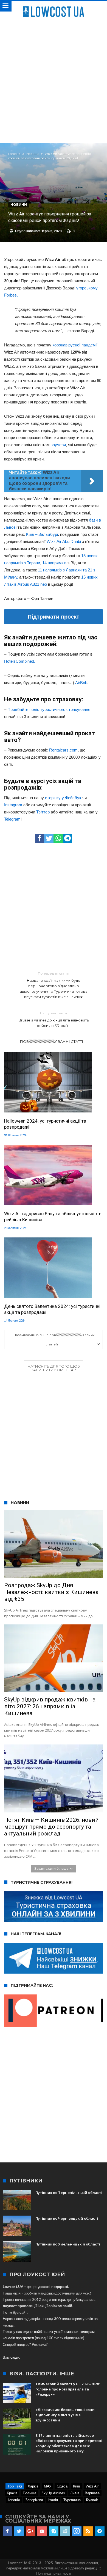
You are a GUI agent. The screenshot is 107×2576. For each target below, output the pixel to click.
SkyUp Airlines (53, 2493)
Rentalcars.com (63, 750)
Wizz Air (92, 2486)
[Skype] (54, 2531)
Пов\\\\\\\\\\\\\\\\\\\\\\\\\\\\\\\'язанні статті (52, 1041)
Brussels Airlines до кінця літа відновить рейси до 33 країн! (54, 1019)
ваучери (58, 445)
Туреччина (72, 2500)
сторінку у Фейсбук (63, 798)
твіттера (58, 2299)
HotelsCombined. (20, 661)
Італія (53, 2500)
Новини (33, 154)
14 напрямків (54, 563)
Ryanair (92, 2500)
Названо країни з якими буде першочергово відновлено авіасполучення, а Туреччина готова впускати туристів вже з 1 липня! (54, 985)
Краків (12, 2493)
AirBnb (81, 683)
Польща (29, 2493)
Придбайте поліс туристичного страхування (49, 709)
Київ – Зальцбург (42, 534)
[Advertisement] (54, 79)
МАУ (48, 2486)
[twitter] (49, 838)
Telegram (12, 819)
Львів (75, 2493)
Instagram (13, 805)
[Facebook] (8, 2531)
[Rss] (88, 2531)
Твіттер (43, 812)
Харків (33, 2486)
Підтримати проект (54, 617)
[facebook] (40, 838)
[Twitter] (19, 2531)
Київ (77, 2486)
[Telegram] (100, 2531)
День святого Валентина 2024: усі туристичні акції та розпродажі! (52, 1309)
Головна (14, 154)
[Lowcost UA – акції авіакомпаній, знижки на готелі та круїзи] (54, 6)
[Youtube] (42, 2531)
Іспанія (14, 2500)
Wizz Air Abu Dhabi (64, 541)
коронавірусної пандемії (75, 345)
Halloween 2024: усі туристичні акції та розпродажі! (45, 1124)
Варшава (92, 2493)
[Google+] (31, 2531)
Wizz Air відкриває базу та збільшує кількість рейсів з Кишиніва (53, 1217)
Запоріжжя (34, 2500)
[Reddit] (65, 2531)
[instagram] (77, 2531)
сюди (15, 2357)
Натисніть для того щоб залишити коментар (54, 1368)
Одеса (62, 2486)
